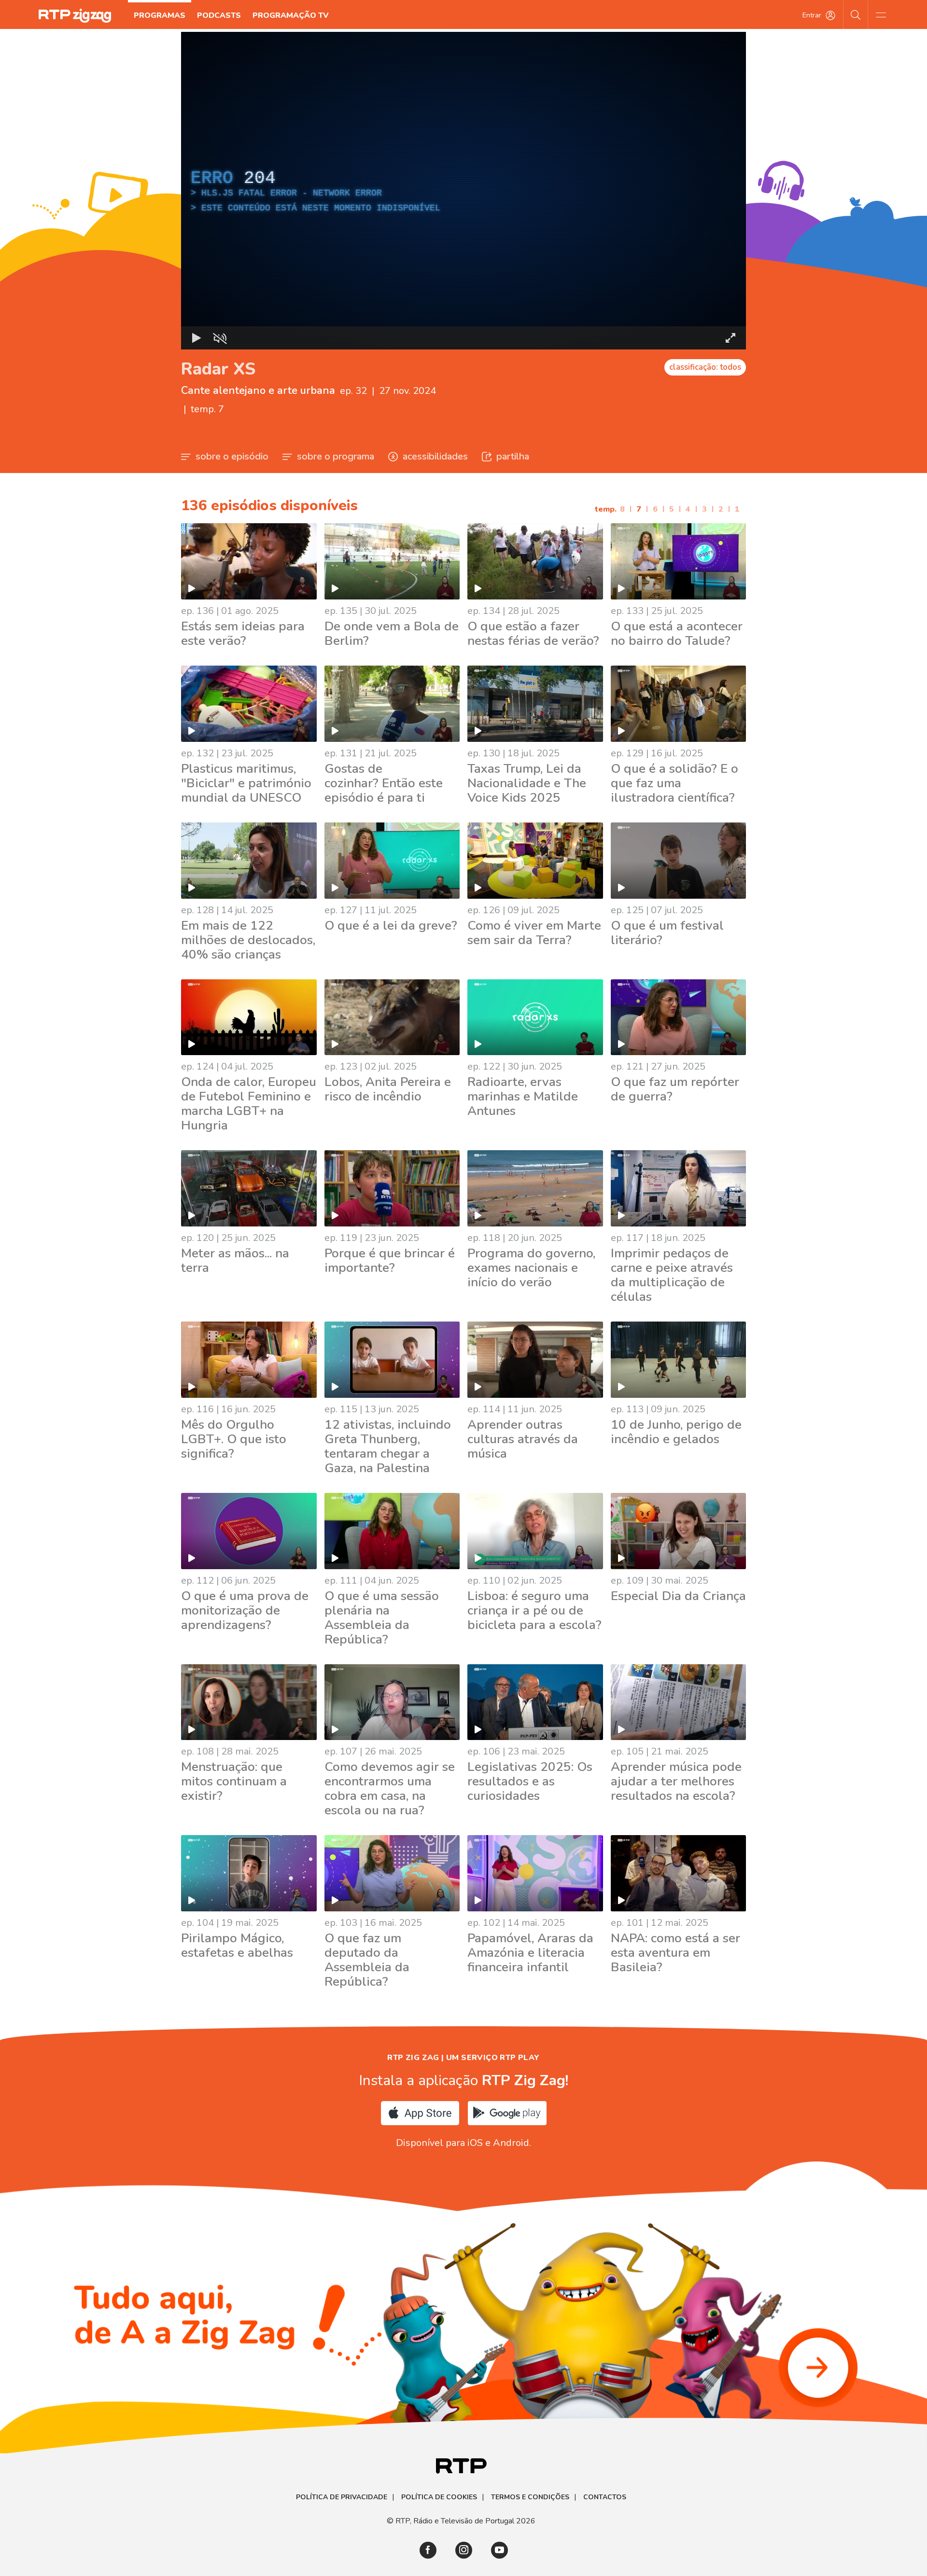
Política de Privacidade (342, 2497)
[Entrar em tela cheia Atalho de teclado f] (730, 338)
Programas (160, 15)
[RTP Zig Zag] (75, 16)
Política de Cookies (439, 2497)
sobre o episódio (232, 456)
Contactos (605, 2497)
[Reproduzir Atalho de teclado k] (197, 338)
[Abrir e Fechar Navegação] (881, 14)
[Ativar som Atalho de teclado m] (220, 338)
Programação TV (291, 15)
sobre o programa (336, 456)
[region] (463, 191)
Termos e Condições (530, 2497)
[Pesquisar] (856, 14)
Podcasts (219, 15)
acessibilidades (435, 456)
